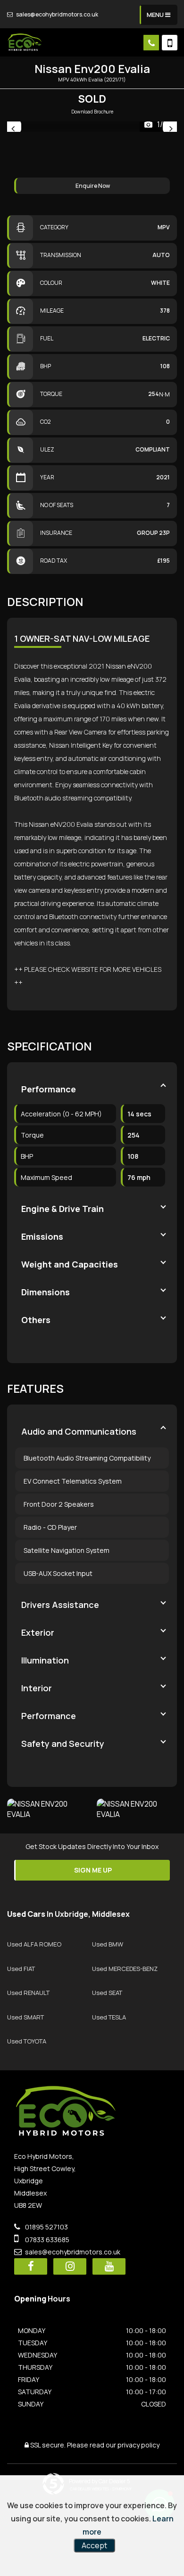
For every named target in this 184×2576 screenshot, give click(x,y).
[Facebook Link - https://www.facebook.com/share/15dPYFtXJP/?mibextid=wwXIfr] (31, 2266)
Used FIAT (21, 1969)
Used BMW (108, 1944)
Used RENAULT (28, 1993)
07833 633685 (46, 2240)
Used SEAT (107, 1993)
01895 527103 (46, 2227)
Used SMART (25, 2017)
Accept (94, 2545)
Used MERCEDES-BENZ (125, 1969)
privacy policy (138, 2445)
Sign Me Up (93, 1870)
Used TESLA (109, 2017)
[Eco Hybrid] (25, 42)
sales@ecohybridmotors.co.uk (57, 14)
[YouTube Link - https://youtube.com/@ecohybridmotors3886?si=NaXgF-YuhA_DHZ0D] (109, 2266)
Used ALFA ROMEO (34, 1944)
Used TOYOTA (27, 2041)
